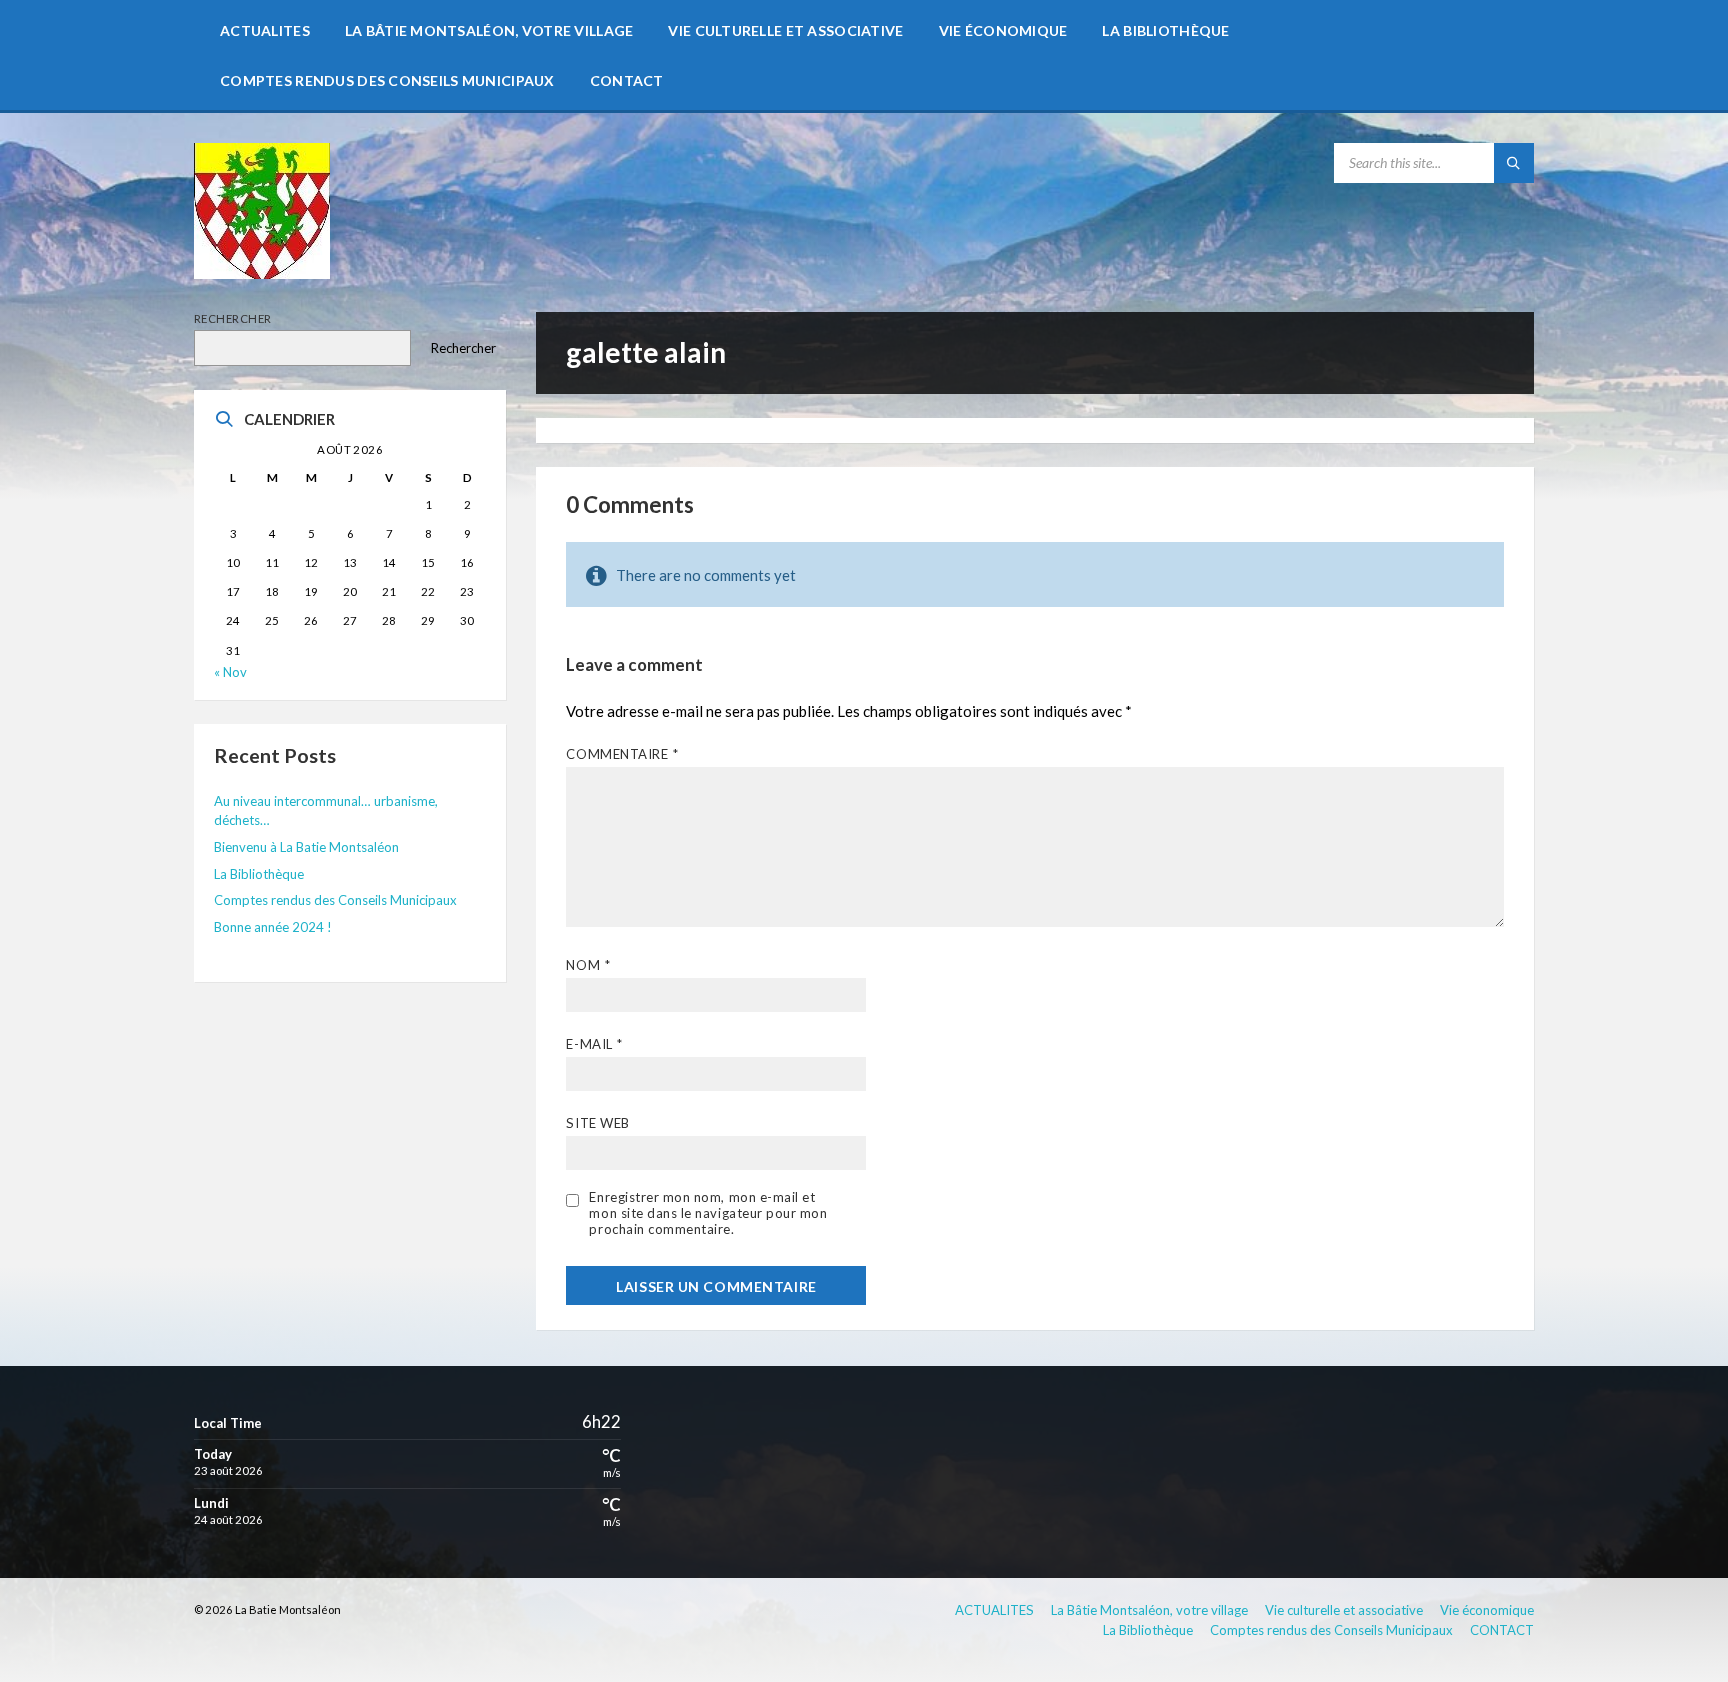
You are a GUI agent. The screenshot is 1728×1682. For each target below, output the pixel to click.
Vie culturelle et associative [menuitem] (1344, 1610)
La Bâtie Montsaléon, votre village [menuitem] (1149, 1610)
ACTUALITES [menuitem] (994, 1610)
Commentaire (622, 754)
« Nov (230, 672)
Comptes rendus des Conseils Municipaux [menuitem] (1331, 1630)
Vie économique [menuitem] (1487, 1610)
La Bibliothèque (259, 874)
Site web (597, 1123)
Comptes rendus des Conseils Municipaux (335, 900)
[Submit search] (1514, 163)
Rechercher (233, 318)
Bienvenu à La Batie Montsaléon (306, 847)
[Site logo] (262, 273)
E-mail (594, 1044)
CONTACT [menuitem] (1502, 1630)
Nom (588, 965)
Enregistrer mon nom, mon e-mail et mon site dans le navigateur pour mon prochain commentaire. (708, 1213)
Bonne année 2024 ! (273, 927)
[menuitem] (265, 30)
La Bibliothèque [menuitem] (1148, 1630)
